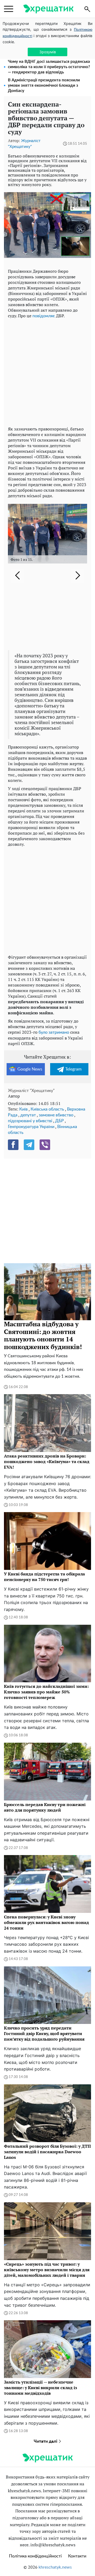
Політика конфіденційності (35, 2556)
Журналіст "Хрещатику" (31, 1091)
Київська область (47, 1109)
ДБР (60, 1121)
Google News (30, 1069)
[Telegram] (29, 1145)
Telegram (73, 1069)
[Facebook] (13, 1145)
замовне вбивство (56, 1115)
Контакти (77, 2556)
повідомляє (44, 316)
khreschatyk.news (55, 2567)
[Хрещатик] (48, 9)
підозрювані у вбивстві (30, 1121)
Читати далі (46, 2441)
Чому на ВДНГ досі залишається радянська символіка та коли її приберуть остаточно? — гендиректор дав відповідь (49, 67)
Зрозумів (48, 52)
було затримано (54, 1032)
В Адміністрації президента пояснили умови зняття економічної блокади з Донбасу (44, 85)
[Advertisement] (47, 371)
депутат (28, 1115)
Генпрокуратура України (31, 1127)
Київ (23, 1109)
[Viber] (45, 1145)
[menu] (9, 9)
